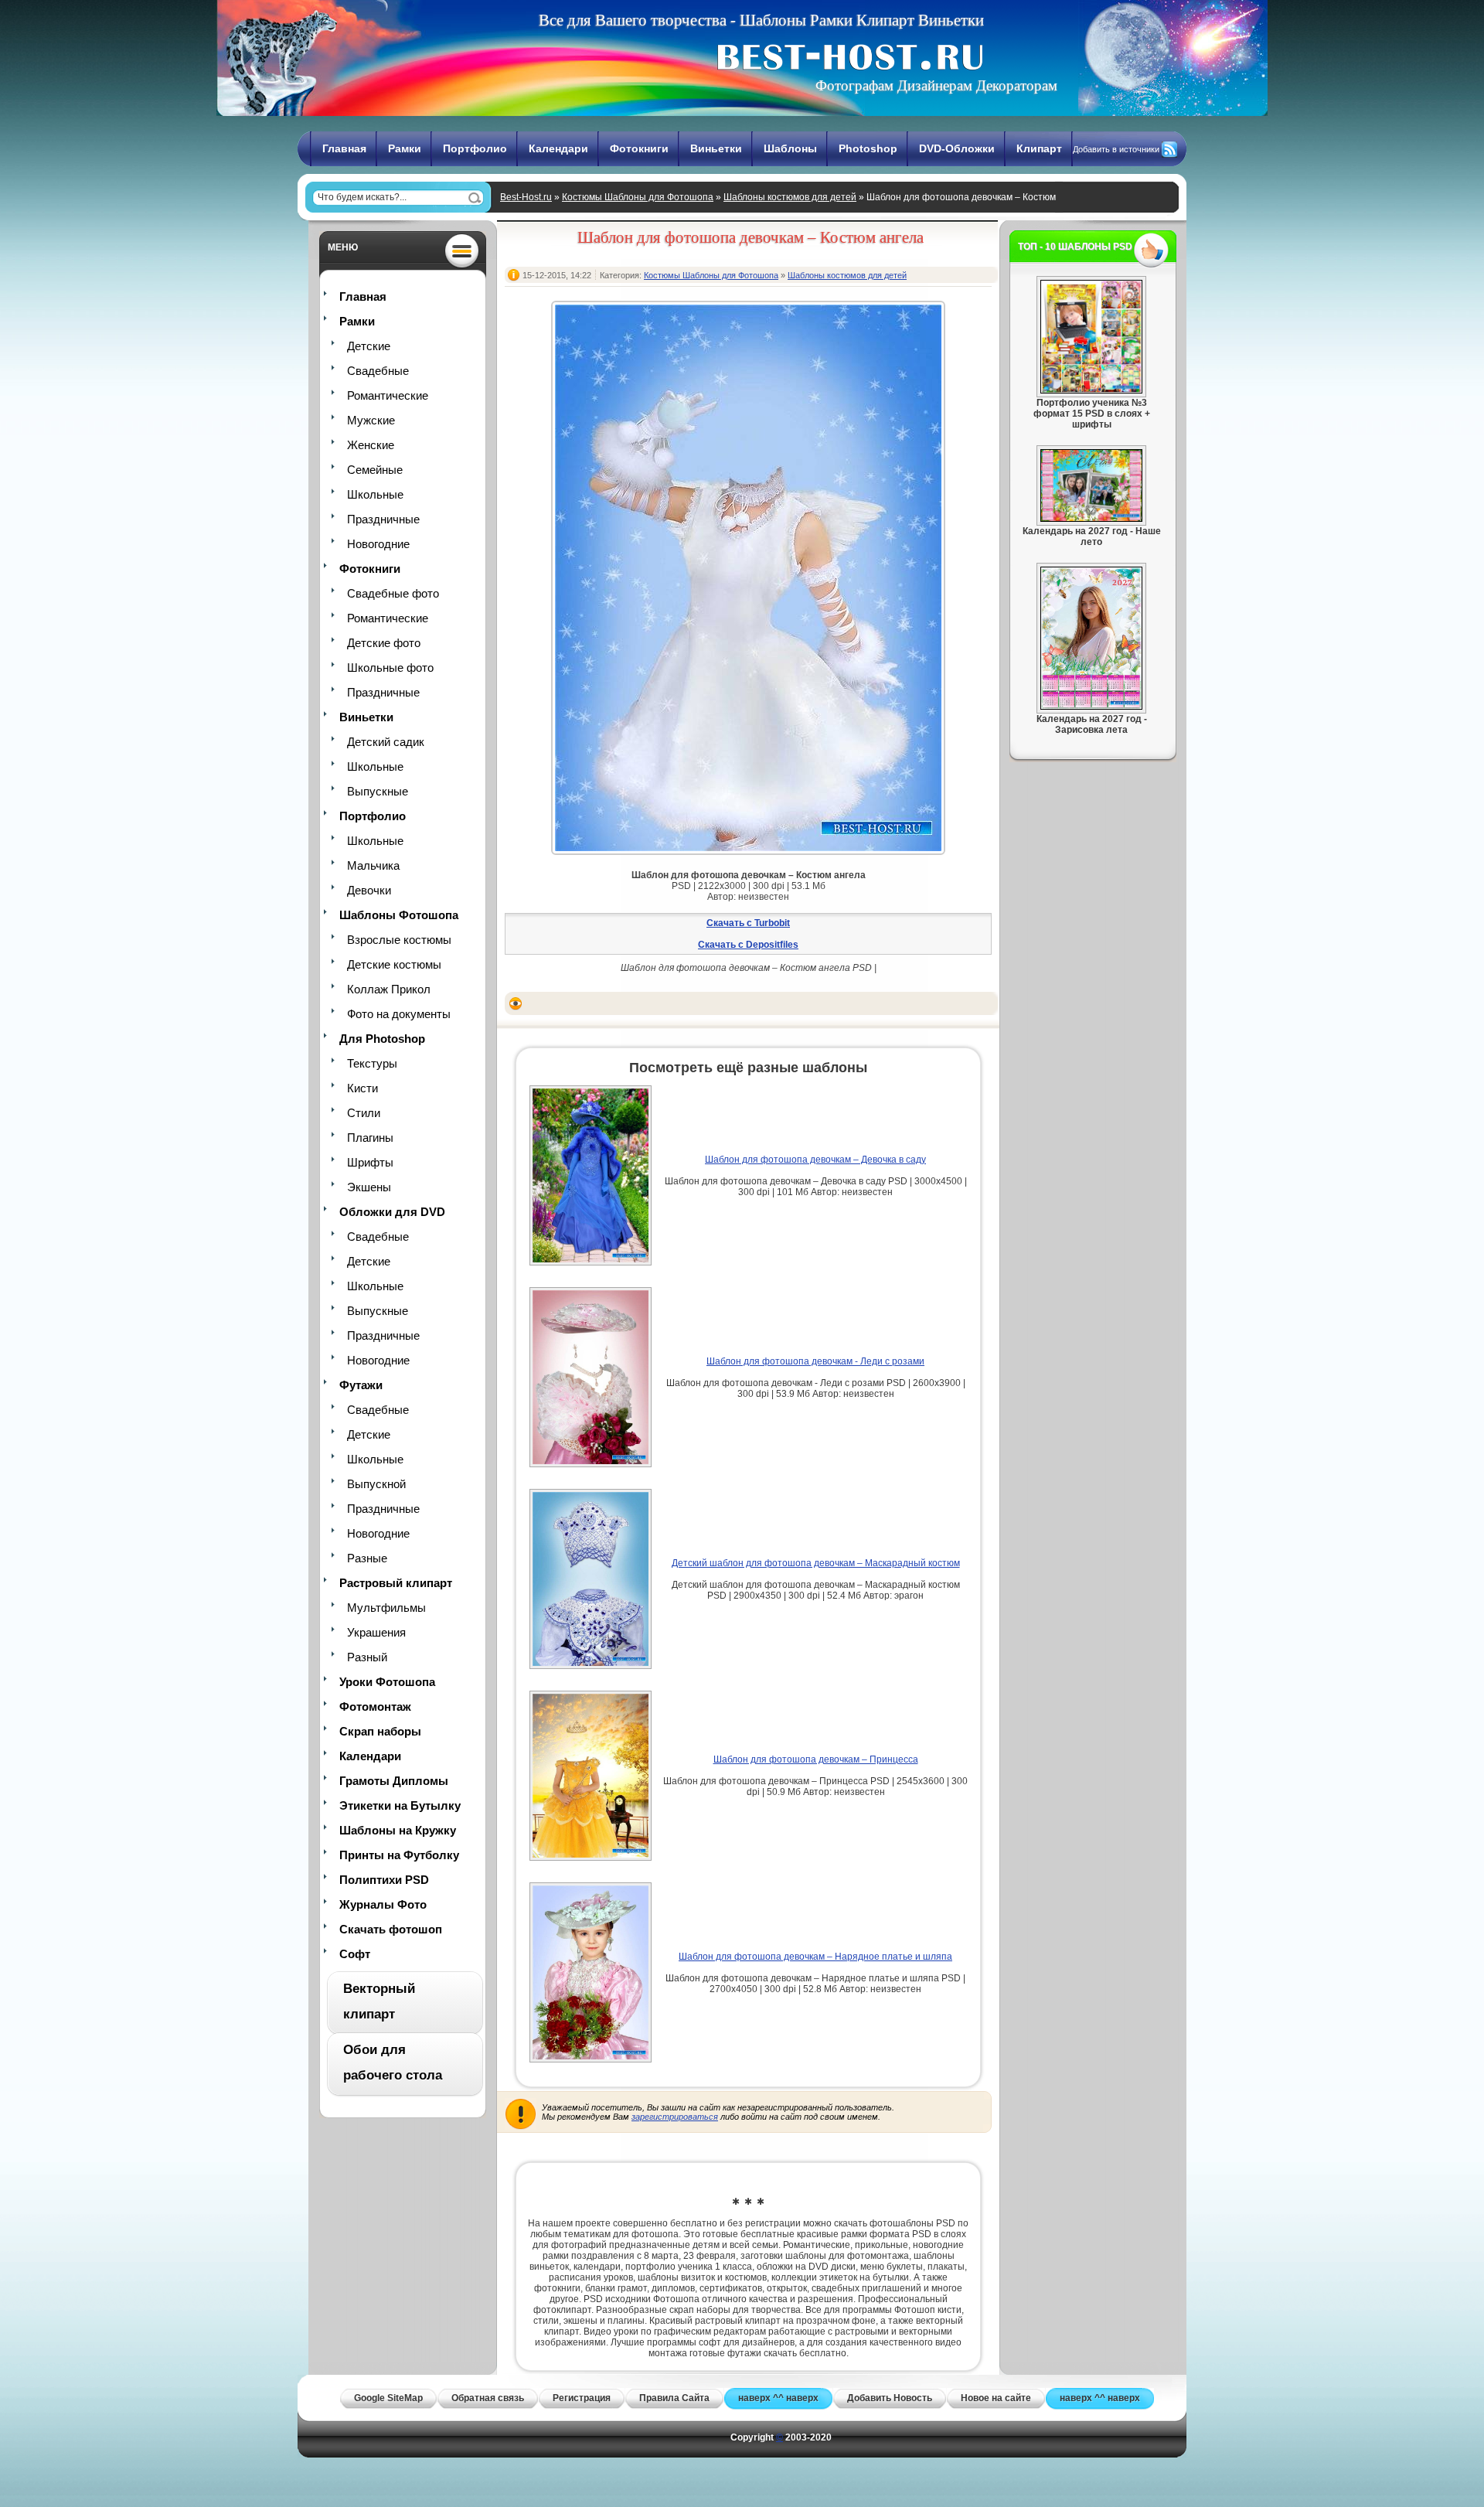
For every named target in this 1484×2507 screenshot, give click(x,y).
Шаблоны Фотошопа (399, 915)
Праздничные (383, 519)
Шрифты (370, 1162)
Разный (367, 1657)
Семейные (375, 470)
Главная (344, 148)
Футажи (361, 1385)
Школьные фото (390, 668)
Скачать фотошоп (391, 1929)
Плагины (370, 1138)
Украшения (376, 1632)
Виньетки (716, 148)
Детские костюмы (394, 964)
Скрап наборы (380, 1731)
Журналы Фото (383, 1904)
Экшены (369, 1187)
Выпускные (378, 791)
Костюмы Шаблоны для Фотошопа (638, 197)
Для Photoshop (382, 1039)
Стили (364, 1113)
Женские (371, 445)
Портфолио (475, 148)
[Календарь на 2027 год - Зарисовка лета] (1091, 707)
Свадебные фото (393, 593)
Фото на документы (399, 1014)
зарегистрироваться (675, 2117)
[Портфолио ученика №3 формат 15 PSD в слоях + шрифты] (1091, 390)
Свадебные (378, 371)
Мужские (371, 420)
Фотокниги (639, 148)
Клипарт (1039, 148)
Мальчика (373, 865)
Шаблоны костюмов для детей (790, 197)
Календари (558, 148)
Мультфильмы (386, 1608)
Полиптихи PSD (384, 1880)
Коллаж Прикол (389, 989)
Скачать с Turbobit (748, 923)
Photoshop (868, 148)
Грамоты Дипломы (394, 1781)
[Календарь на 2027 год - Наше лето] (1091, 519)
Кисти (362, 1088)
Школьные (375, 494)
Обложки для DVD (392, 1212)
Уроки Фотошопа (387, 1682)
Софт (355, 1954)
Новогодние (378, 544)
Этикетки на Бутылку (400, 1805)
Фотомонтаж (375, 1707)
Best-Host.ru (526, 197)
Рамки (405, 148)
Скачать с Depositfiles (748, 945)
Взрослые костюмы (399, 940)
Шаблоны (790, 148)
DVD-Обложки (957, 148)
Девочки (369, 890)
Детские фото (384, 643)
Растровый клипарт (396, 1583)
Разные (367, 1558)
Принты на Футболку (399, 1855)
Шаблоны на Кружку (398, 1830)
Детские (369, 346)
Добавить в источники (1116, 149)
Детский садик (386, 742)
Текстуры (372, 1063)
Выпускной (376, 1484)
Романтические (388, 395)
